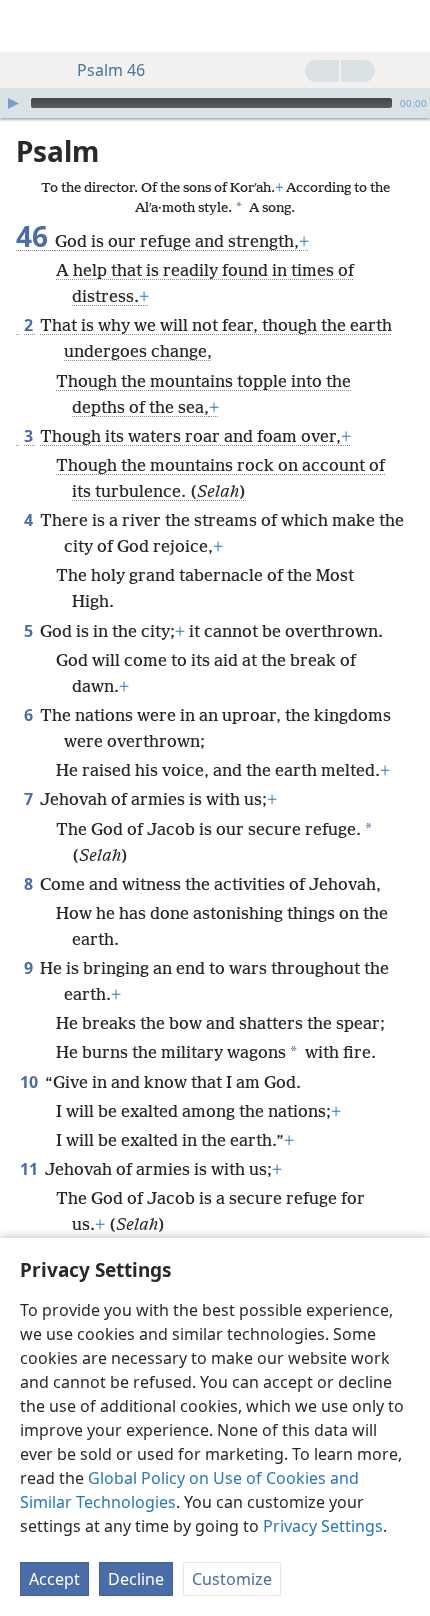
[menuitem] (30, 26)
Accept (54, 1579)
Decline (136, 1579)
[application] (215, 103)
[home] (30, 26)
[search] (405, 26)
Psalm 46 (111, 70)
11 (30, 1169)
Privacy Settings (323, 1526)
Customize (232, 1579)
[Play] (13, 103)
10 (30, 1082)
